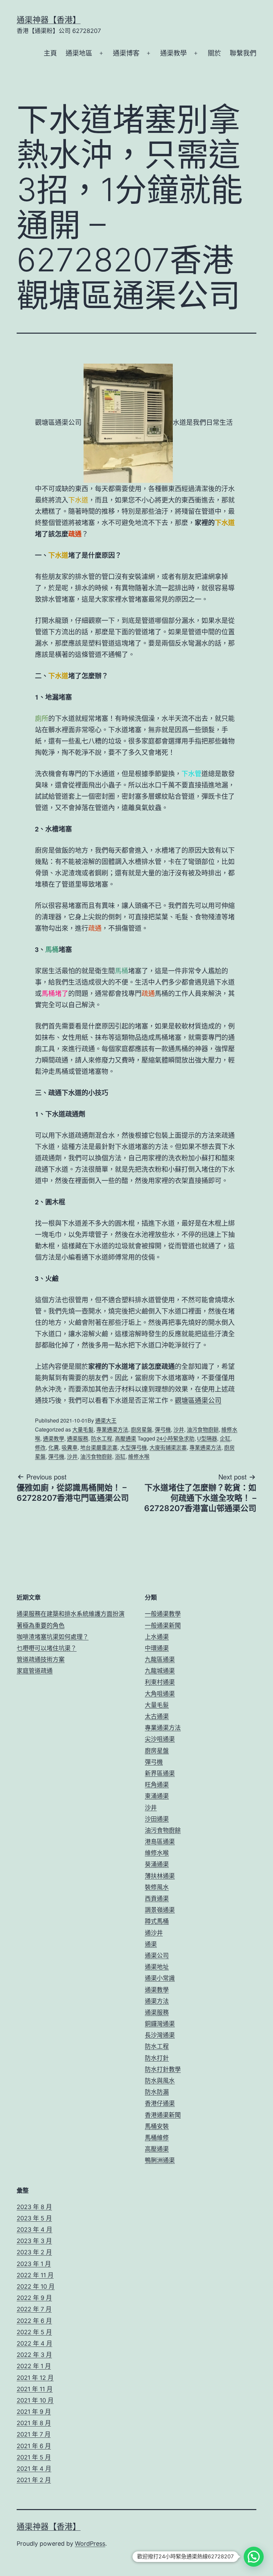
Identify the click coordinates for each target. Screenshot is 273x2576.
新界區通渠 (160, 1773)
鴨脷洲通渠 (160, 2160)
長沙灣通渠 (160, 2035)
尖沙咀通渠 (160, 1739)
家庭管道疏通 (35, 1671)
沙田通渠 (157, 1819)
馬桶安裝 (157, 2126)
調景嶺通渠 (160, 1910)
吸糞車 (70, 1447)
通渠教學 (173, 53)
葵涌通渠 (157, 1864)
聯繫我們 (243, 53)
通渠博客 (126, 53)
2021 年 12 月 (35, 2378)
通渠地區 (79, 53)
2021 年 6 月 (34, 2446)
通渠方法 (157, 2001)
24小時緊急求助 (175, 1438)
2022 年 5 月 (34, 2332)
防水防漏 (157, 2092)
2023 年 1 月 (34, 2264)
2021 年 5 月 (34, 2457)
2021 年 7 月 (34, 2434)
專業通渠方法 (112, 1429)
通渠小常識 (160, 1978)
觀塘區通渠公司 (198, 1400)
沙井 (179, 1429)
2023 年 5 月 (34, 2218)
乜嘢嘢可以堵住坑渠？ (47, 1648)
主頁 (50, 53)
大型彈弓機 (134, 1447)
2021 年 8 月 (34, 2423)
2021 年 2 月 (34, 2480)
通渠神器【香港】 (49, 20)
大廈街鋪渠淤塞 (168, 1447)
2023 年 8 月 (34, 2207)
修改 (40, 1447)
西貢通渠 (157, 1899)
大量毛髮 (83, 1429)
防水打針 (157, 2058)
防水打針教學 (163, 2069)
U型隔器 (207, 1438)
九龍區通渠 (160, 1659)
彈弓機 (163, 1429)
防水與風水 (160, 2081)
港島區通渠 (160, 1842)
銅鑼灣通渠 (160, 2024)
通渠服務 (78, 1438)
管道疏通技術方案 (41, 1659)
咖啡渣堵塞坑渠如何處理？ (53, 1637)
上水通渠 (157, 1637)
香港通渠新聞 (163, 2115)
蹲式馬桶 (157, 1921)
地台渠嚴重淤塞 (99, 1447)
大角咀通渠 (160, 1694)
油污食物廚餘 (203, 1429)
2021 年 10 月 (35, 2400)
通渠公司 (157, 1955)
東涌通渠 (157, 1796)
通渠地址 (157, 1967)
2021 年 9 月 (34, 2412)
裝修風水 (157, 1887)
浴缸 (120, 1456)
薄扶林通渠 (160, 1876)
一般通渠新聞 (163, 1625)
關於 (214, 53)
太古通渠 (157, 1716)
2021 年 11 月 (35, 2389)
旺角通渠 (157, 1785)
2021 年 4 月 (34, 2469)
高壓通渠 (126, 1438)
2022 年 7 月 (34, 2309)
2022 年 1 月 (34, 2366)
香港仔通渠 (160, 2103)
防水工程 (102, 1438)
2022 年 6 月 (34, 2321)
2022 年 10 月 (36, 2286)
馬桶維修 (157, 2138)
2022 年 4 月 (34, 2343)
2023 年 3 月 (34, 2241)
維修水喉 (139, 1456)
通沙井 (154, 1933)
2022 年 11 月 (35, 2275)
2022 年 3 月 (34, 2355)
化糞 (54, 1447)
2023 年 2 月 (34, 2252)
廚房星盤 (141, 1429)
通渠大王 (106, 1420)
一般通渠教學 (163, 1614)
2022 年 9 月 (34, 2298)
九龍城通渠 (160, 1671)
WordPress (90, 2544)
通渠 (151, 1944)
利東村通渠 (160, 1682)
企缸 (225, 1438)
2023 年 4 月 (34, 2230)
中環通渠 (157, 1648)
